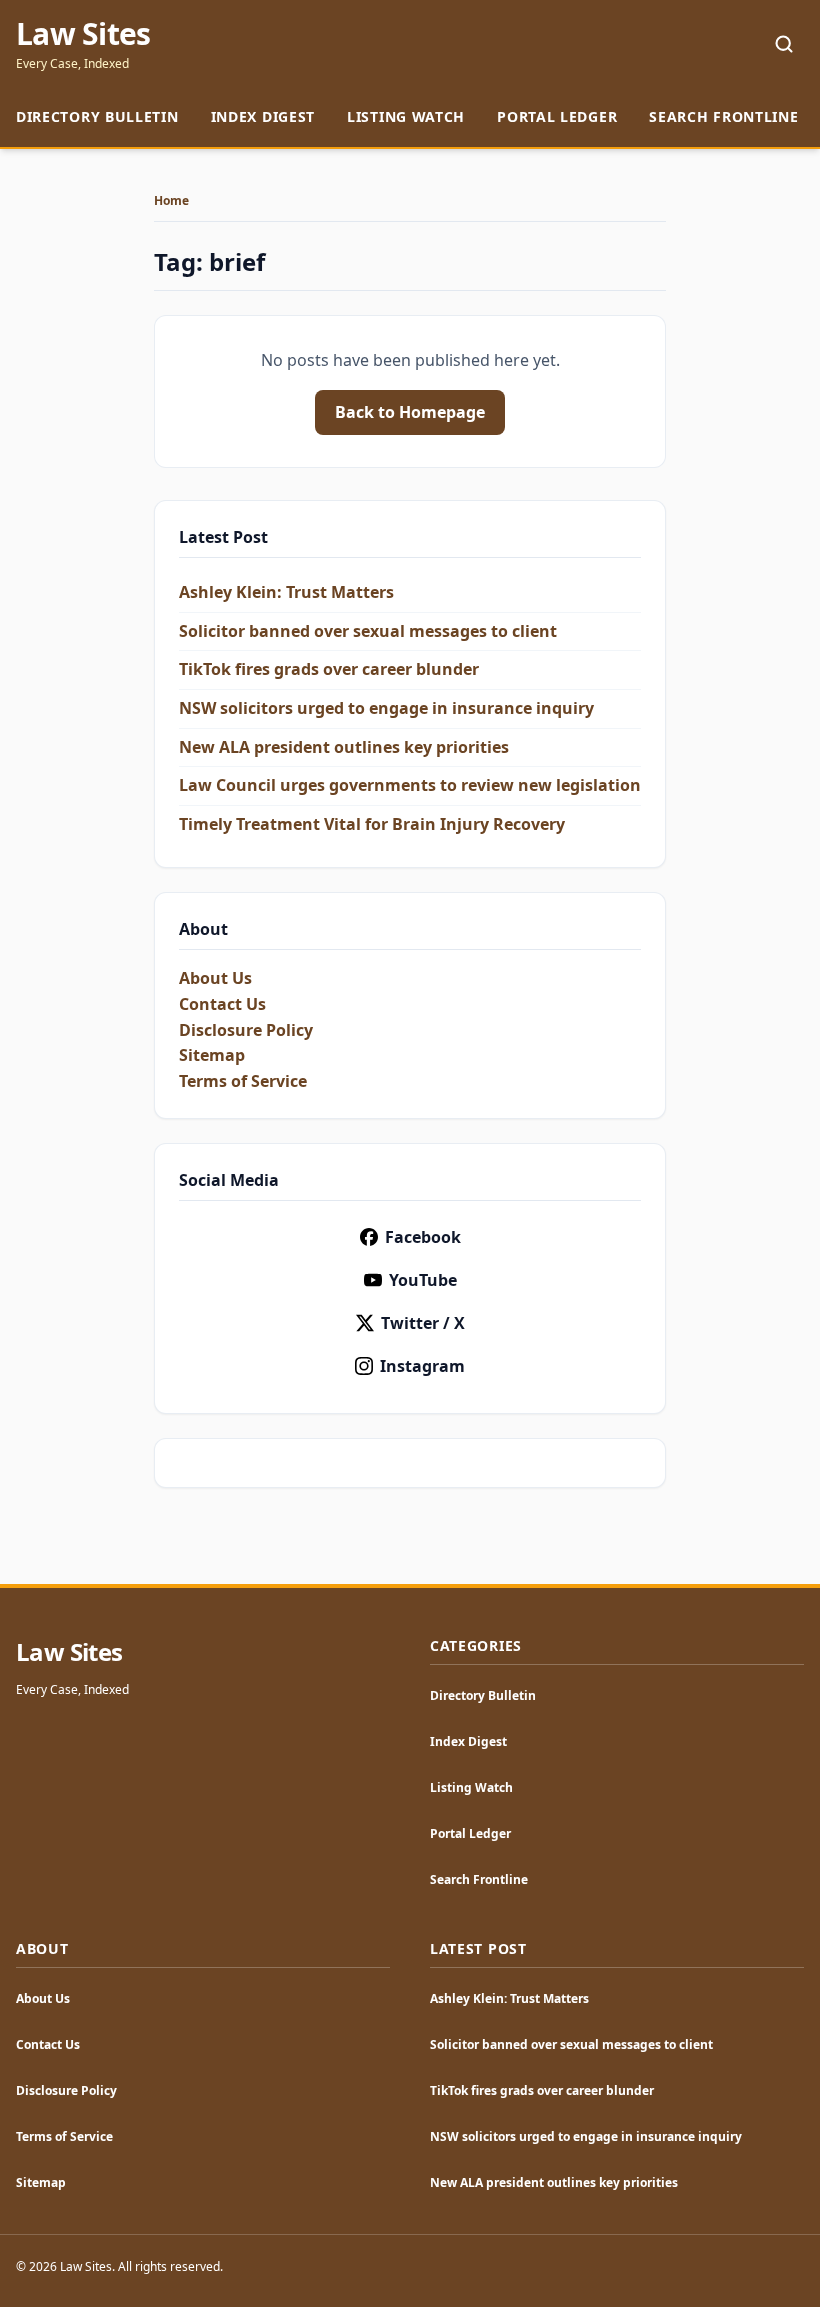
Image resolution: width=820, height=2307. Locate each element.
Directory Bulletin (97, 116)
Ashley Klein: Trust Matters (286, 592)
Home (171, 201)
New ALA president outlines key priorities (344, 747)
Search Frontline (723, 116)
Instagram (422, 1366)
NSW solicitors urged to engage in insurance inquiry (386, 708)
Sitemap (212, 1055)
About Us (215, 978)
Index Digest (263, 116)
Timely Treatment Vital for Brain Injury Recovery (372, 824)
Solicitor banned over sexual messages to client (368, 631)
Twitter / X (423, 1323)
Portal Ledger (557, 116)
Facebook (423, 1237)
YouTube (423, 1280)
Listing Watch (406, 116)
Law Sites (83, 34)
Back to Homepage (410, 412)
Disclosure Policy (246, 1030)
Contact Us (222, 1004)
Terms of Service (243, 1081)
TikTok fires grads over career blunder (329, 669)
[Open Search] (784, 44)
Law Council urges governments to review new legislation (410, 785)
